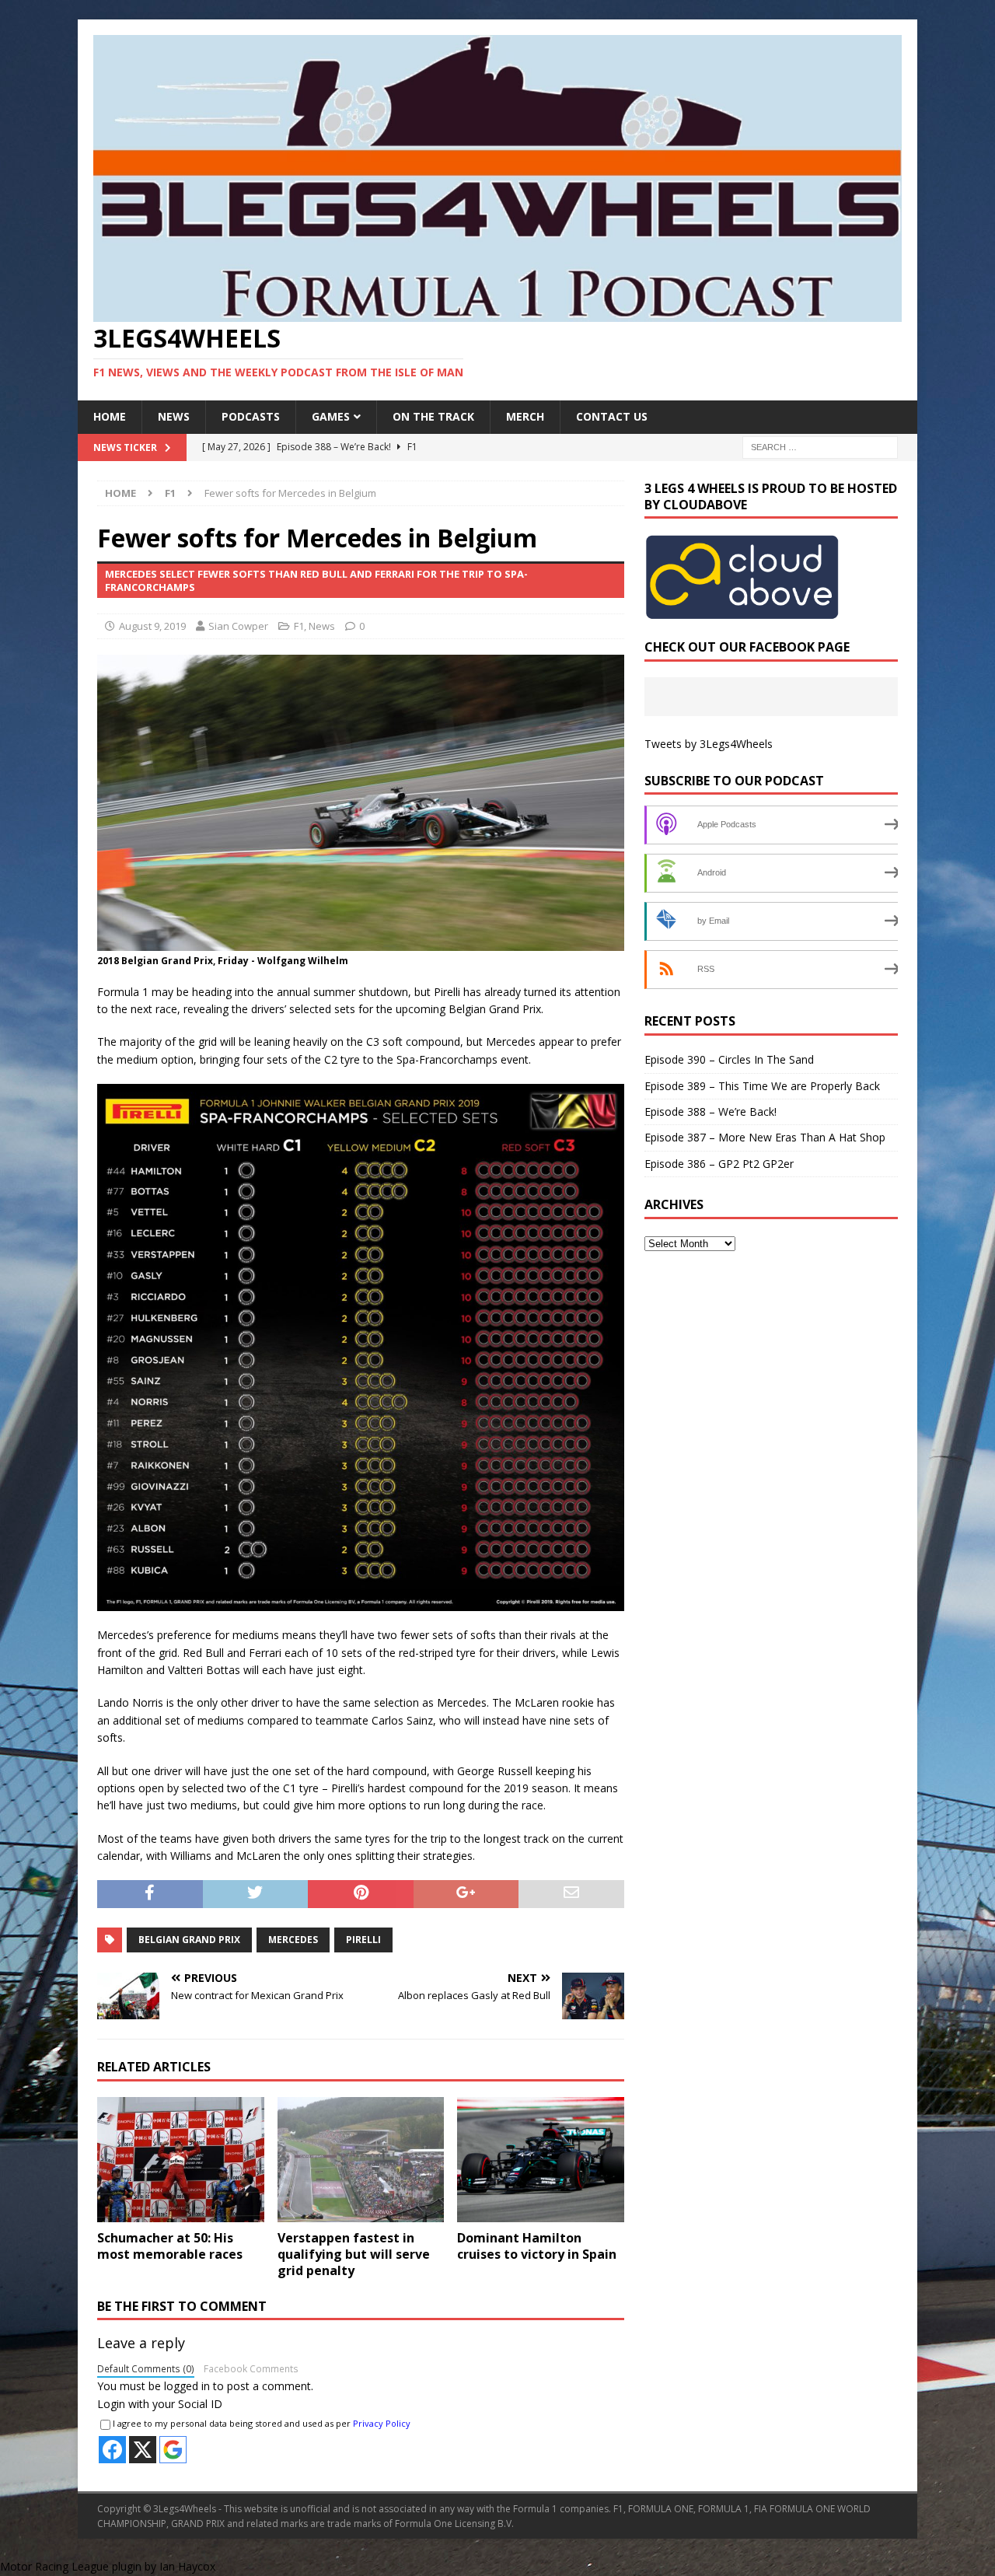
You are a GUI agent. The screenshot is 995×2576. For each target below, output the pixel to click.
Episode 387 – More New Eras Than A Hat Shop (765, 1137)
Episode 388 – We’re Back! (710, 1111)
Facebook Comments (251, 2368)
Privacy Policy (382, 2423)
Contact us (612, 416)
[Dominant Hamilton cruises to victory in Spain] (541, 2160)
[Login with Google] (173, 2450)
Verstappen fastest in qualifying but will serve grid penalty (354, 2254)
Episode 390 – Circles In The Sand (729, 1059)
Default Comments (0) (146, 2368)
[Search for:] (820, 446)
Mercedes (293, 1940)
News (174, 416)
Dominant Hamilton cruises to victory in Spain (537, 2246)
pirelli (363, 1940)
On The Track (433, 416)
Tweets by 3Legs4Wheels (709, 744)
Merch (525, 416)
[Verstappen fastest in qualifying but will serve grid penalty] (361, 2160)
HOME (110, 416)
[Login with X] (143, 2450)
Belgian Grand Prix (189, 1940)
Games (331, 416)
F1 (299, 626)
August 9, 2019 (152, 626)
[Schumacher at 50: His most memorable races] (181, 2160)
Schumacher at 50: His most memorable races (170, 2246)
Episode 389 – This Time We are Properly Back (762, 1086)
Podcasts (251, 416)
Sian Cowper (238, 626)
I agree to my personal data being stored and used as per (262, 2423)
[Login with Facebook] (112, 2450)
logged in (187, 2386)
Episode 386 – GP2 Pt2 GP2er (719, 1164)
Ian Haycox (187, 2566)
